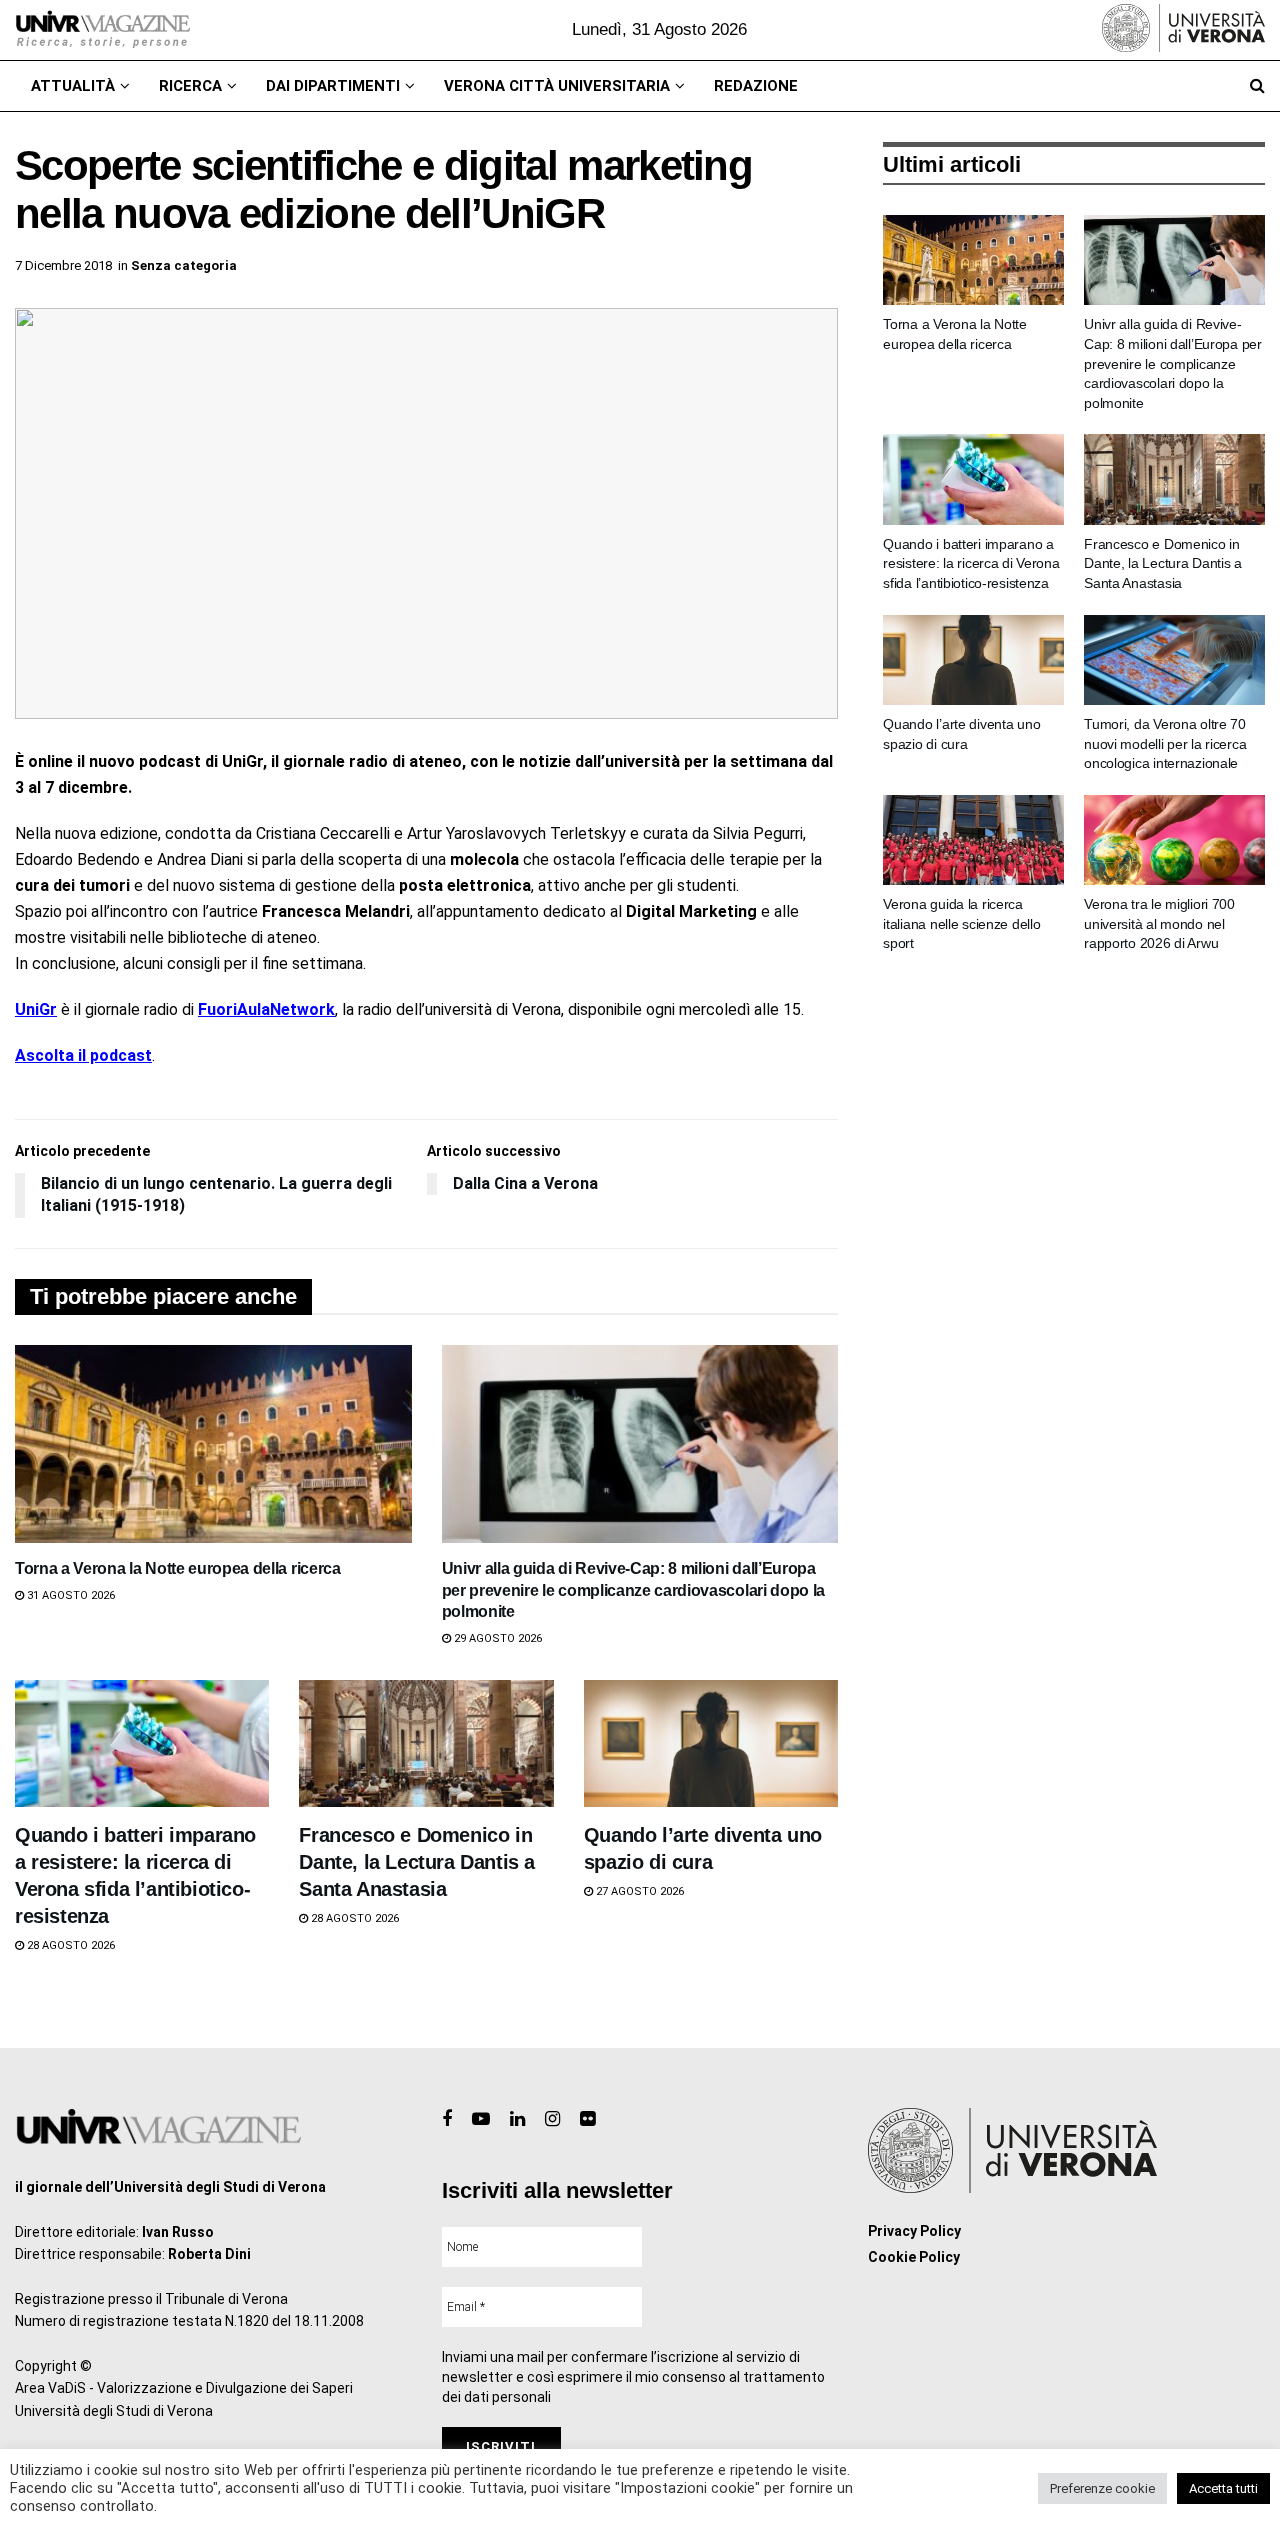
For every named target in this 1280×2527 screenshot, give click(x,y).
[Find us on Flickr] (587, 2119)
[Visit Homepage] (102, 30)
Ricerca (190, 86)
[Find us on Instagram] (552, 2119)
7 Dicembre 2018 (63, 265)
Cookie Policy (914, 2257)
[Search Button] (1257, 86)
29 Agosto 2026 (496, 1638)
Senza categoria (184, 265)
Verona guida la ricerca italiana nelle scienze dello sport (961, 923)
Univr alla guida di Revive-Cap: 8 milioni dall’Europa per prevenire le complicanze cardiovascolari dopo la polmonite (633, 1590)
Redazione (756, 86)
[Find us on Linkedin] (517, 2119)
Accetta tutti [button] (1223, 2488)
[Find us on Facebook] (447, 2119)
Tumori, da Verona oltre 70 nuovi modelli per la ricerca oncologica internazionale (1165, 743)
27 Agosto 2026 (638, 1891)
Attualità (73, 86)
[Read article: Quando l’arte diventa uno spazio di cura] (711, 1743)
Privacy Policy (914, 2231)
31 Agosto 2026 (69, 1595)
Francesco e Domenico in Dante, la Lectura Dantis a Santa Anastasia (417, 1862)
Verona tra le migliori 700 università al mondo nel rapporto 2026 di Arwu (1159, 923)
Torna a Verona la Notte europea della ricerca (178, 1568)
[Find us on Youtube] (481, 2119)
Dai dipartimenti (333, 86)
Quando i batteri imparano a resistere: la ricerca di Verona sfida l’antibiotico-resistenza (971, 563)
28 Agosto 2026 (69, 1945)
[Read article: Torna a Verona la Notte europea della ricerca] (213, 1444)
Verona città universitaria (557, 86)
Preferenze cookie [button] (1102, 2488)
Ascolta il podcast (83, 1055)
